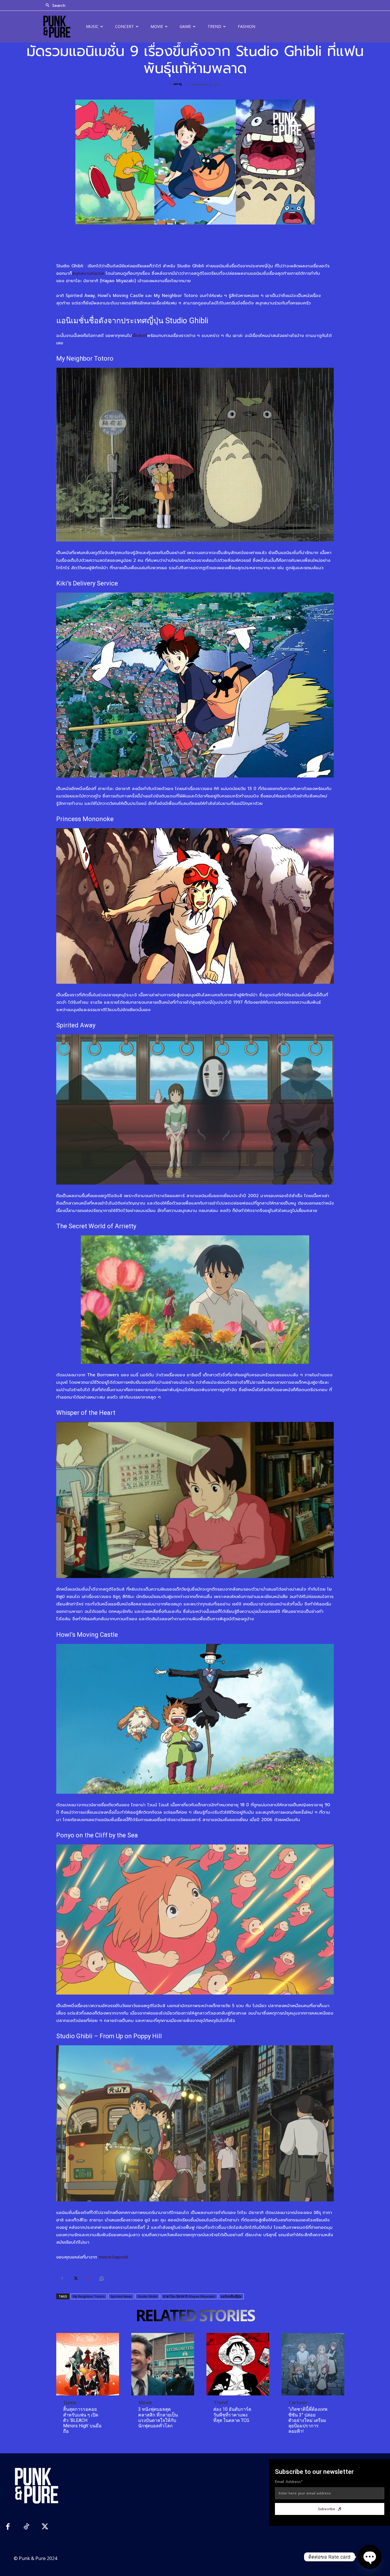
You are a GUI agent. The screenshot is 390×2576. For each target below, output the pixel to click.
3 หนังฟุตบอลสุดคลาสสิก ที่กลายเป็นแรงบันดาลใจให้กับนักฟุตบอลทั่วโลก (158, 2418)
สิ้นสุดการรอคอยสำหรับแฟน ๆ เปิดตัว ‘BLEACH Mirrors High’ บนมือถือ (82, 2420)
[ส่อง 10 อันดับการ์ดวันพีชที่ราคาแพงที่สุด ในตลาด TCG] (238, 2364)
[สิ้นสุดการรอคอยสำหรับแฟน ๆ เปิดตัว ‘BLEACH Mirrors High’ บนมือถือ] (88, 2364)
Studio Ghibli (147, 2296)
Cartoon (298, 2403)
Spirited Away (121, 2296)
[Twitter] (75, 2279)
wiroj (178, 84)
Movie (145, 2403)
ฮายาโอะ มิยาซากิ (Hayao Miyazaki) (189, 2296)
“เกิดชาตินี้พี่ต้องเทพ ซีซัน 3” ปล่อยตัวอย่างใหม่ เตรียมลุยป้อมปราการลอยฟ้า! (308, 2420)
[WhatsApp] (101, 2279)
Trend (221, 2403)
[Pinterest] (88, 2279)
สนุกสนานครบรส (88, 273)
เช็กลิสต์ (139, 336)
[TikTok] (26, 2527)
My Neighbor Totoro (89, 2296)
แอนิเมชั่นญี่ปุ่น (231, 2296)
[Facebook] (62, 2279)
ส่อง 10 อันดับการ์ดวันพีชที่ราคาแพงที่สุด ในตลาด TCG (232, 2415)
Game (70, 2403)
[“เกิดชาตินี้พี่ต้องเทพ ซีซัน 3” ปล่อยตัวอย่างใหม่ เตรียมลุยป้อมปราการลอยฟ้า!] (313, 2364)
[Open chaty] (370, 2557)
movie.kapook (114, 2257)
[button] (54, 6)
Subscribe (327, 2509)
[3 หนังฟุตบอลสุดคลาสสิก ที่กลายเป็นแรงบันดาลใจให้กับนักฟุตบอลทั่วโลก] (163, 2364)
